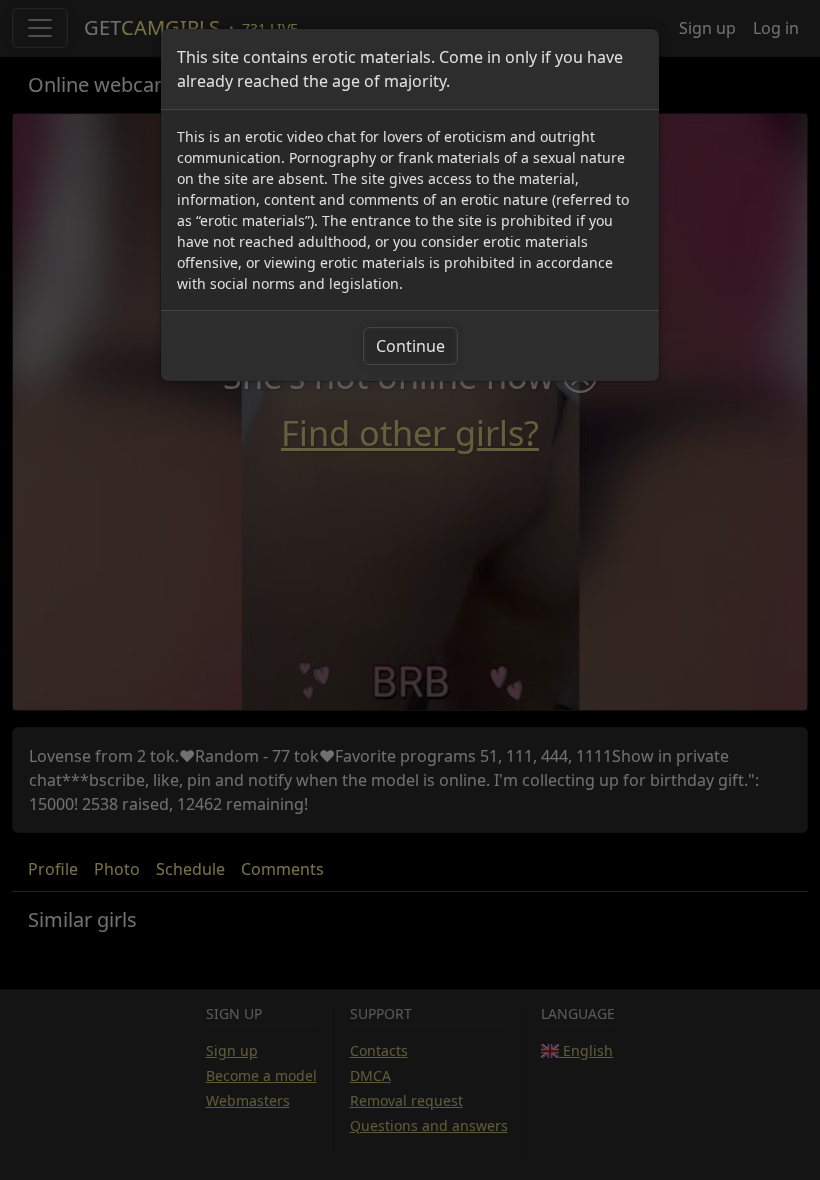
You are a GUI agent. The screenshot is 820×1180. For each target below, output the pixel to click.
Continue (410, 346)
